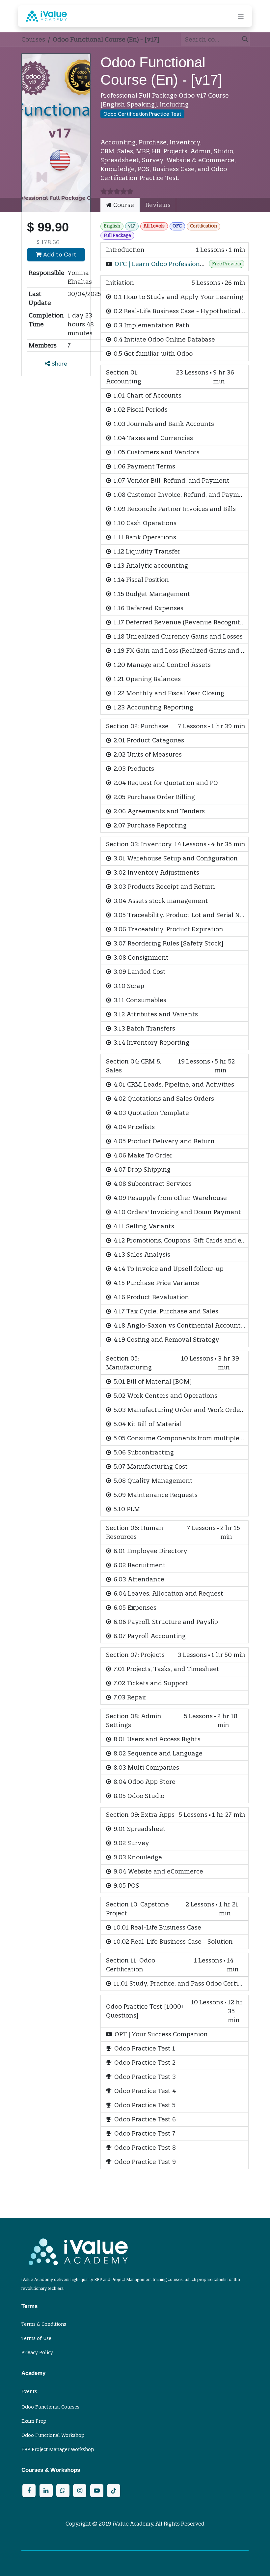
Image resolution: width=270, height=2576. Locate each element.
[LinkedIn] (46, 2491)
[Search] (243, 39)
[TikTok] (114, 2491)
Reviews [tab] (158, 205)
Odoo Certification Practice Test (142, 114)
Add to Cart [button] (59, 255)
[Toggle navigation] (241, 16)
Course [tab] (123, 205)
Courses (33, 39)
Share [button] (58, 364)
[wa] (63, 2491)
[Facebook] (29, 2491)
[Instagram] (80, 2491)
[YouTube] (97, 2491)
